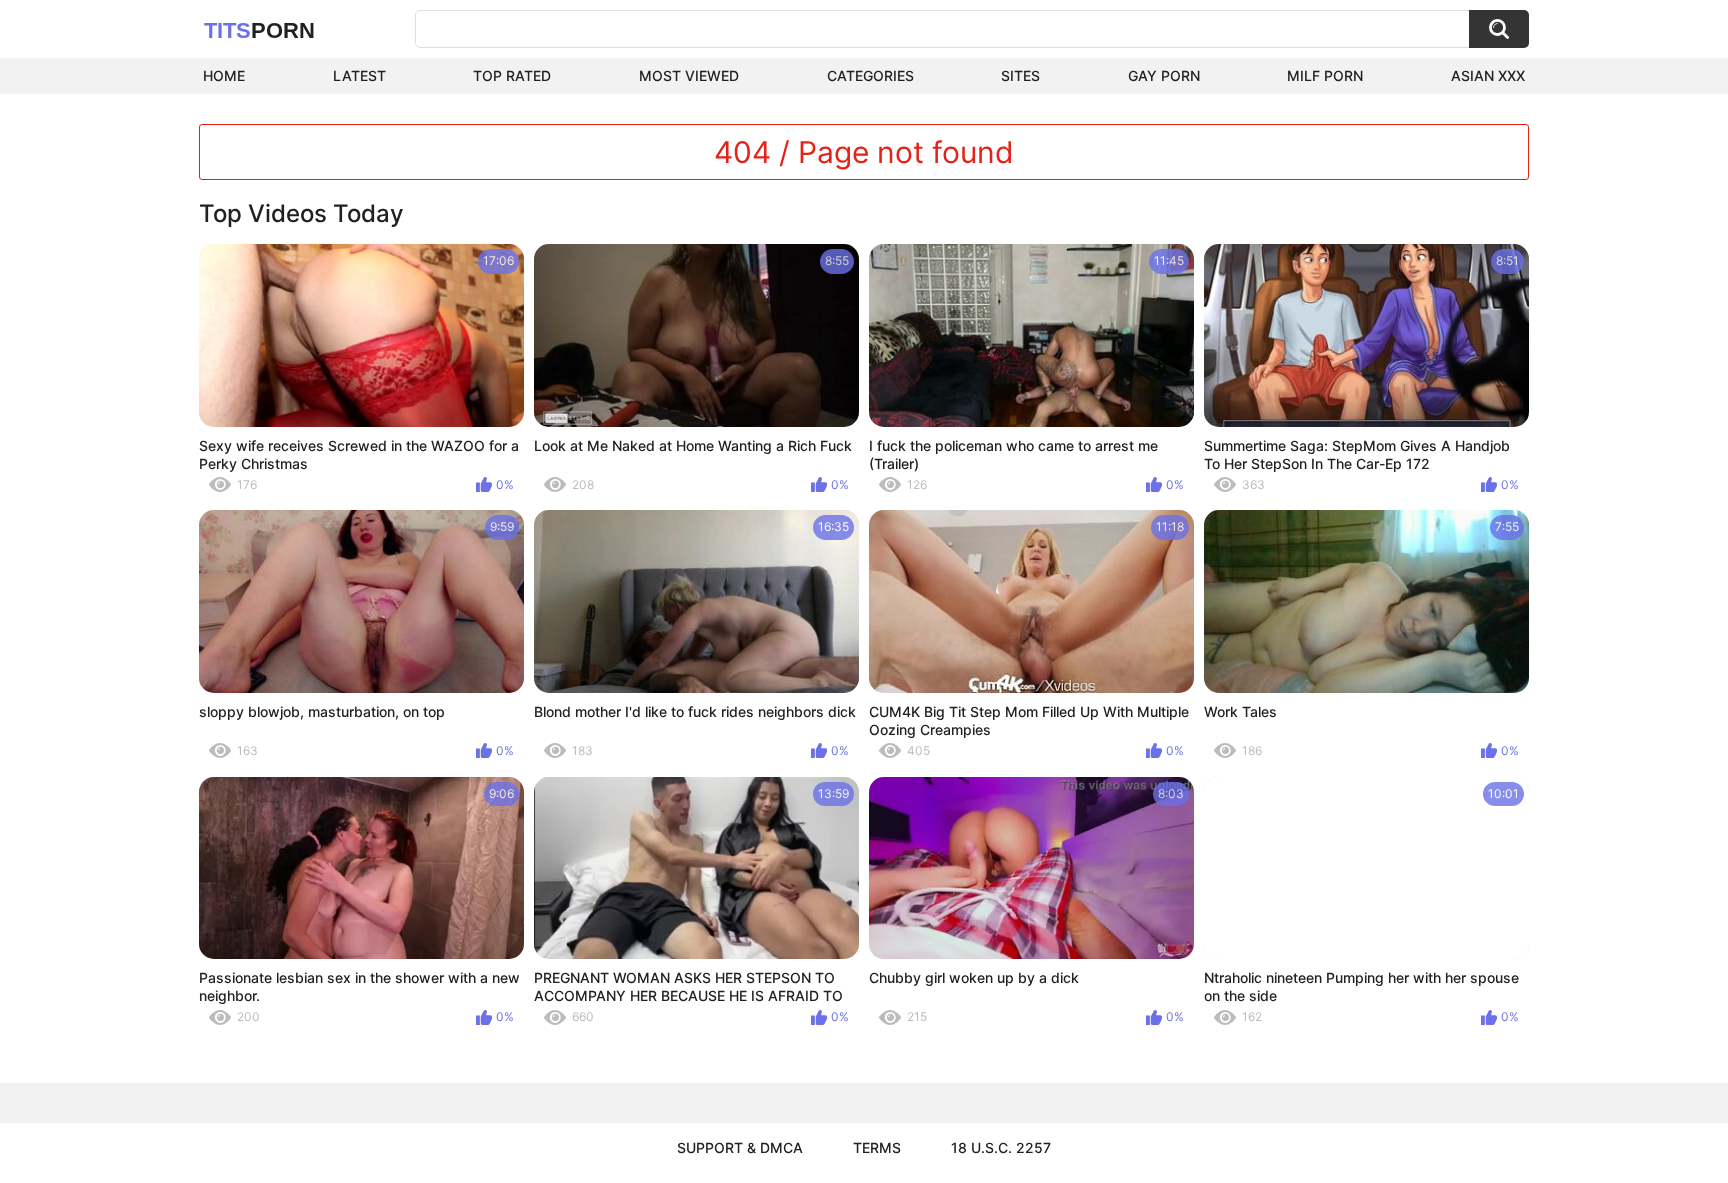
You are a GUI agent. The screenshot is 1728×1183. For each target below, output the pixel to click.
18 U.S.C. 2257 (1001, 1147)
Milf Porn (1325, 75)
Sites (1020, 75)
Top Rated (512, 75)
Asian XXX (1488, 75)
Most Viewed (689, 75)
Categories (870, 75)
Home (224, 75)
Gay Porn (1164, 75)
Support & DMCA (740, 1147)
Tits (259, 30)
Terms (877, 1147)
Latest (359, 75)
